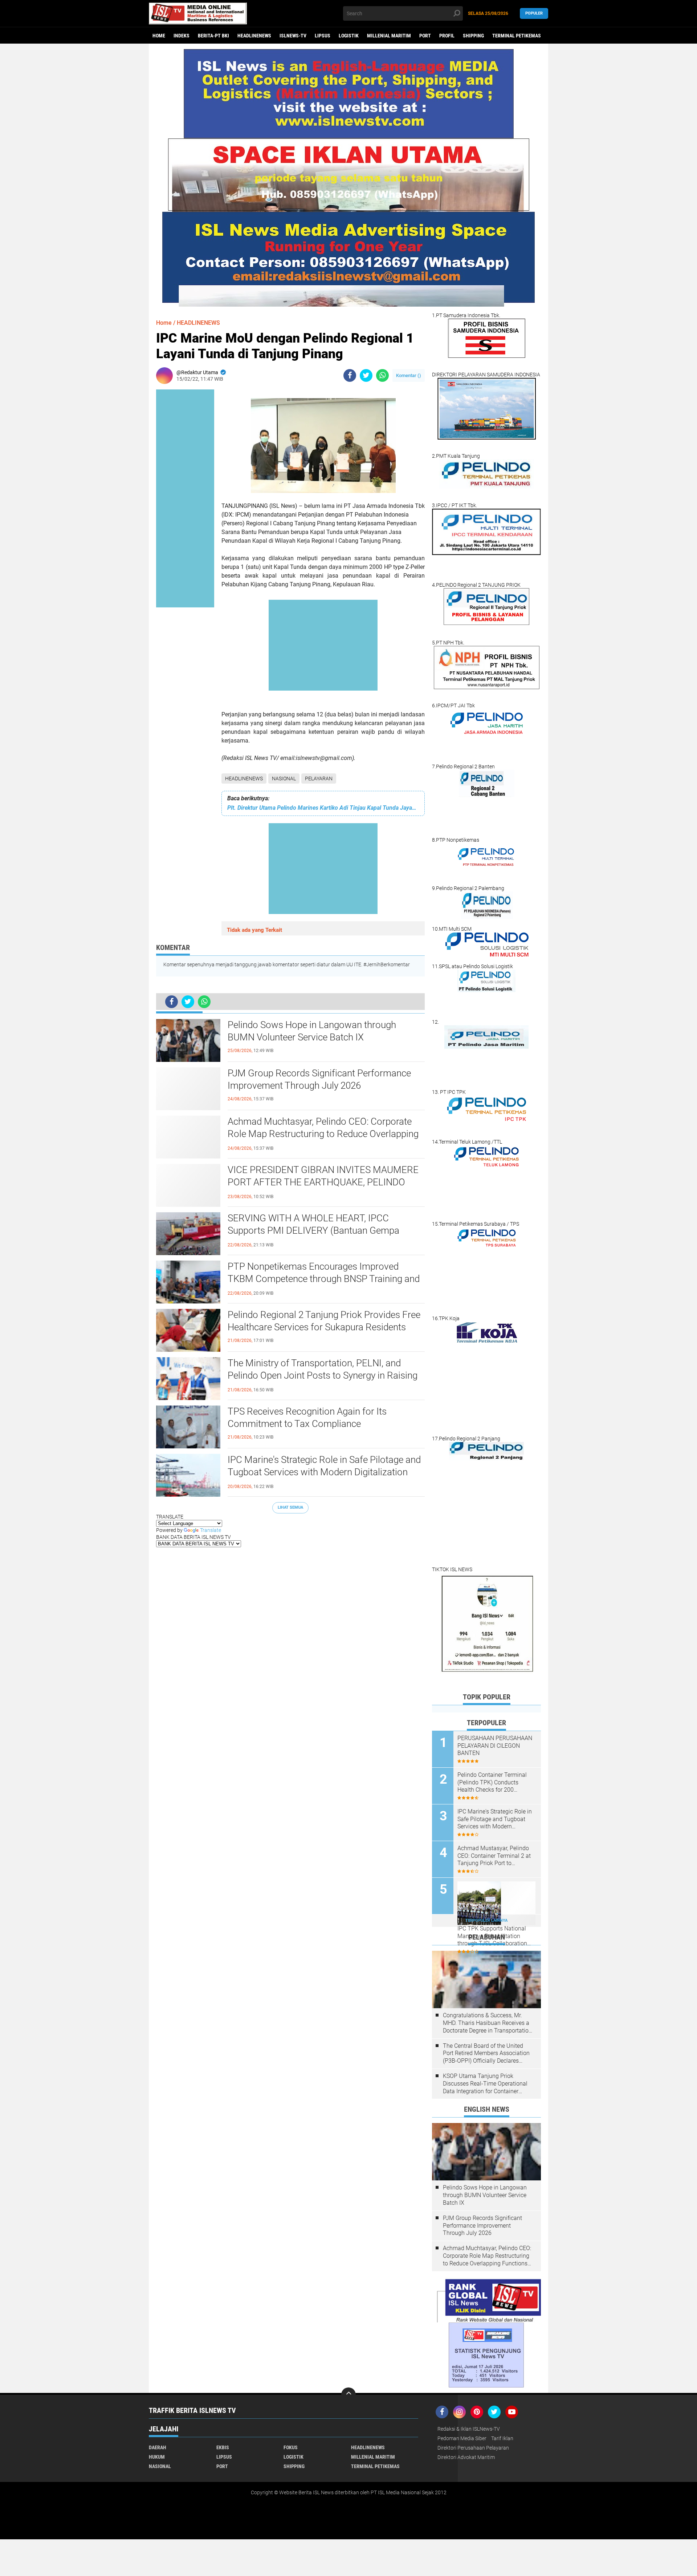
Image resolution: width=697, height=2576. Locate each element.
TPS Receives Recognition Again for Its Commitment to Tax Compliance (307, 1418)
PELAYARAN (319, 779)
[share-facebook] (350, 375)
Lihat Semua (290, 1507)
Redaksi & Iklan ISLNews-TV (469, 2429)
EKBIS (223, 2447)
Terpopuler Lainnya (486, 1920)
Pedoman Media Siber (462, 2438)
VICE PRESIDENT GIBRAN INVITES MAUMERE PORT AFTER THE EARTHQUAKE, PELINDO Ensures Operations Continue (323, 1182)
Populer (534, 13)
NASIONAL (284, 779)
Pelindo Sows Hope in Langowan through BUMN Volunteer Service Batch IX (312, 1031)
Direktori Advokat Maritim (466, 2457)
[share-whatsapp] (382, 375)
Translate (211, 1530)
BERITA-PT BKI (213, 36)
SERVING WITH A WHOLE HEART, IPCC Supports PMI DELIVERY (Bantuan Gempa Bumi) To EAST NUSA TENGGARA (313, 1230)
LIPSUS (323, 36)
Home (159, 36)
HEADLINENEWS (254, 36)
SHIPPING (473, 36)
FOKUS (291, 2447)
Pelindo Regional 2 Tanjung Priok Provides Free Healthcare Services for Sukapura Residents (324, 1321)
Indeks (182, 36)
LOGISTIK (349, 36)
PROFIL (447, 36)
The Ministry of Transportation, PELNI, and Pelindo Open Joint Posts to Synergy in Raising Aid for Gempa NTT (323, 1375)
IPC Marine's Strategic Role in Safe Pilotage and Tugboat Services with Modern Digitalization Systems (324, 1472)
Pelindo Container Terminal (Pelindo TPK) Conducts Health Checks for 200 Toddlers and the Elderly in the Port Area (496, 1783)
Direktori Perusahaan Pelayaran (473, 2448)
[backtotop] (348, 2395)
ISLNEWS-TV (293, 36)
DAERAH (158, 2447)
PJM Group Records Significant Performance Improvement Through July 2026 (319, 1079)
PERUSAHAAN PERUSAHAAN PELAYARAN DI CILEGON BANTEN (495, 1746)
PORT (425, 36)
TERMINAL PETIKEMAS (517, 36)
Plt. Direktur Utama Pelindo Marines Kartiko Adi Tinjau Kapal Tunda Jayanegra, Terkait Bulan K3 (323, 808)
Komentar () (409, 375)
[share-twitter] (366, 375)
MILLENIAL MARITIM (389, 36)
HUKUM (157, 2457)
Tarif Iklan (502, 2438)
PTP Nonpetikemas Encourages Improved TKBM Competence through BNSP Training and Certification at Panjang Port (324, 1279)
